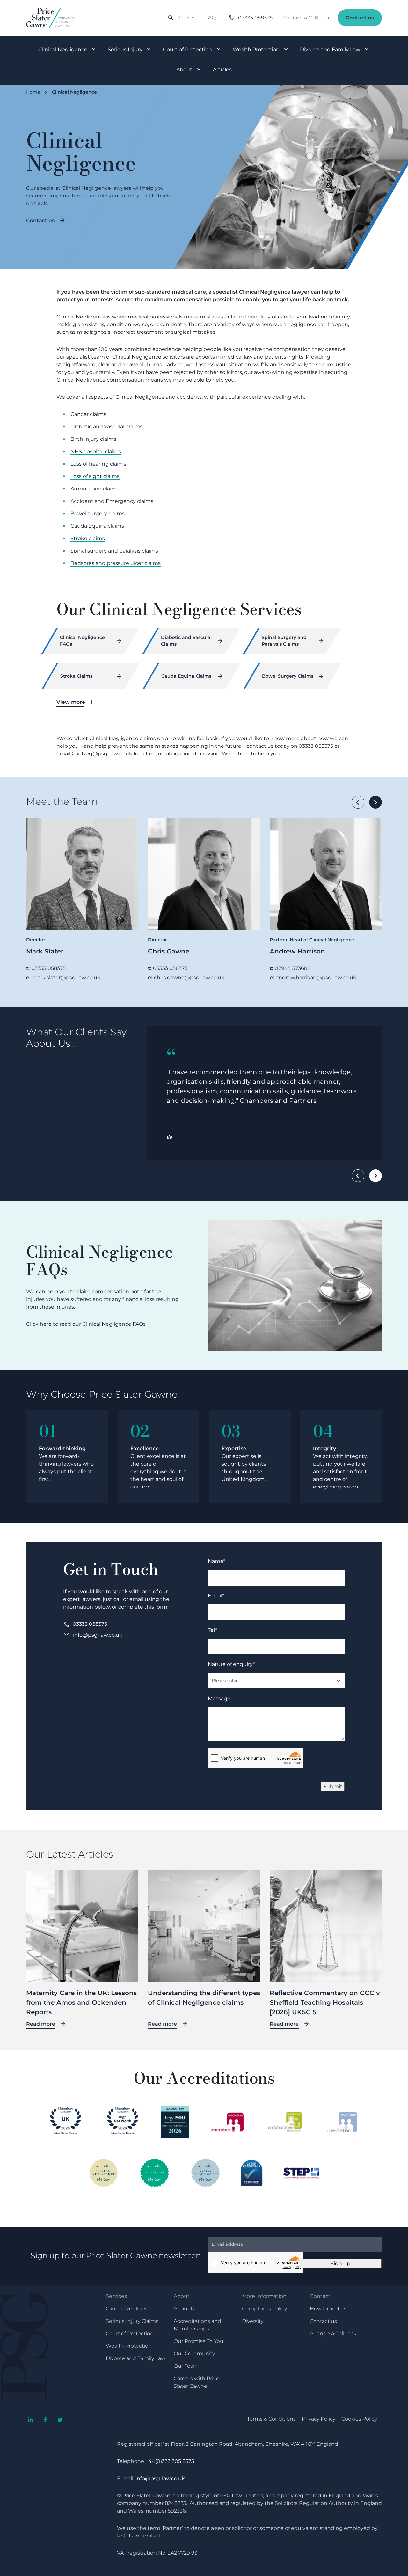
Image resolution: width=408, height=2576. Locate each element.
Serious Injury (125, 50)
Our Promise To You (199, 2341)
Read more (41, 2024)
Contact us (360, 18)
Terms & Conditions (271, 2419)
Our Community (194, 2354)
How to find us (328, 2309)
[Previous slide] (358, 802)
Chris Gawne (169, 951)
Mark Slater (45, 951)
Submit (333, 1786)
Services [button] (116, 2296)
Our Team (186, 2366)
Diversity (253, 2321)
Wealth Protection (256, 50)
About (184, 70)
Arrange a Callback (306, 18)
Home (33, 92)
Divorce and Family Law (330, 50)
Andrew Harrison (297, 951)
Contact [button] (320, 2296)
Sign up (340, 2263)
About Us (186, 2309)
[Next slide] (375, 802)
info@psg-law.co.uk (93, 1635)
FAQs (212, 18)
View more (71, 702)
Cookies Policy (359, 2419)
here (46, 1324)
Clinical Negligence (63, 50)
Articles (222, 70)
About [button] (182, 2296)
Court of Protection (187, 50)
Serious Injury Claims (132, 2321)
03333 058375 (251, 18)
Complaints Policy (264, 2309)
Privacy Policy (319, 2419)
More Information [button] (264, 2296)
